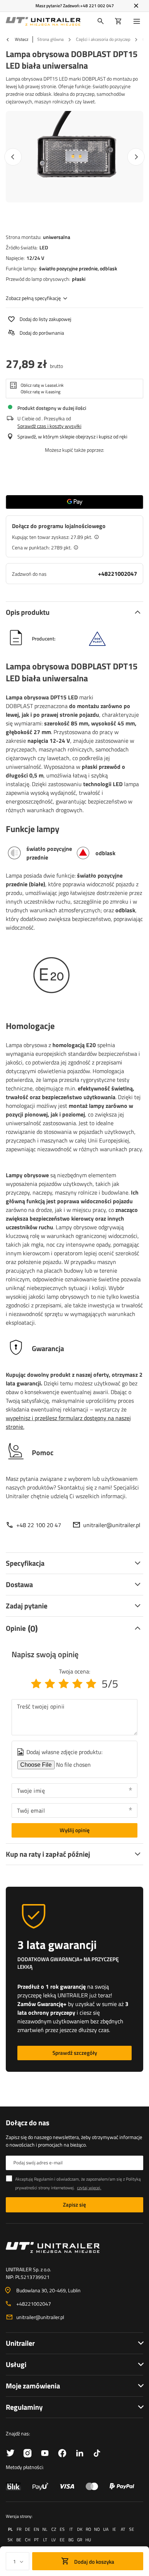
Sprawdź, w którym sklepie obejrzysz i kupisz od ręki (72, 436)
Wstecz (21, 39)
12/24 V (35, 258)
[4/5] (77, 1684)
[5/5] (91, 1684)
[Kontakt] (74, 2247)
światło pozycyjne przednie (68, 268)
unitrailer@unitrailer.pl (112, 1525)
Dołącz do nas (27, 2123)
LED (44, 247)
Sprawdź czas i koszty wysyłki (49, 426)
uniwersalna (57, 237)
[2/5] (50, 1684)
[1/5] (36, 1684)
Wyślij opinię (75, 1830)
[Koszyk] (118, 21)
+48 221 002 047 (97, 6)
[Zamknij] (136, 6)
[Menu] (138, 21)
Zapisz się (74, 2205)
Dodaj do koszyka (94, 2562)
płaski (79, 279)
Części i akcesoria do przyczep (103, 39)
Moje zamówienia (33, 2386)
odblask (108, 268)
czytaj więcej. (89, 2188)
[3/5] (64, 1684)
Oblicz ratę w (42, 385)
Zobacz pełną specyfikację (33, 298)
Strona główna (50, 39)
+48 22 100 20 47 (39, 1525)
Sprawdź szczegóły (75, 2053)
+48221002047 (118, 574)
